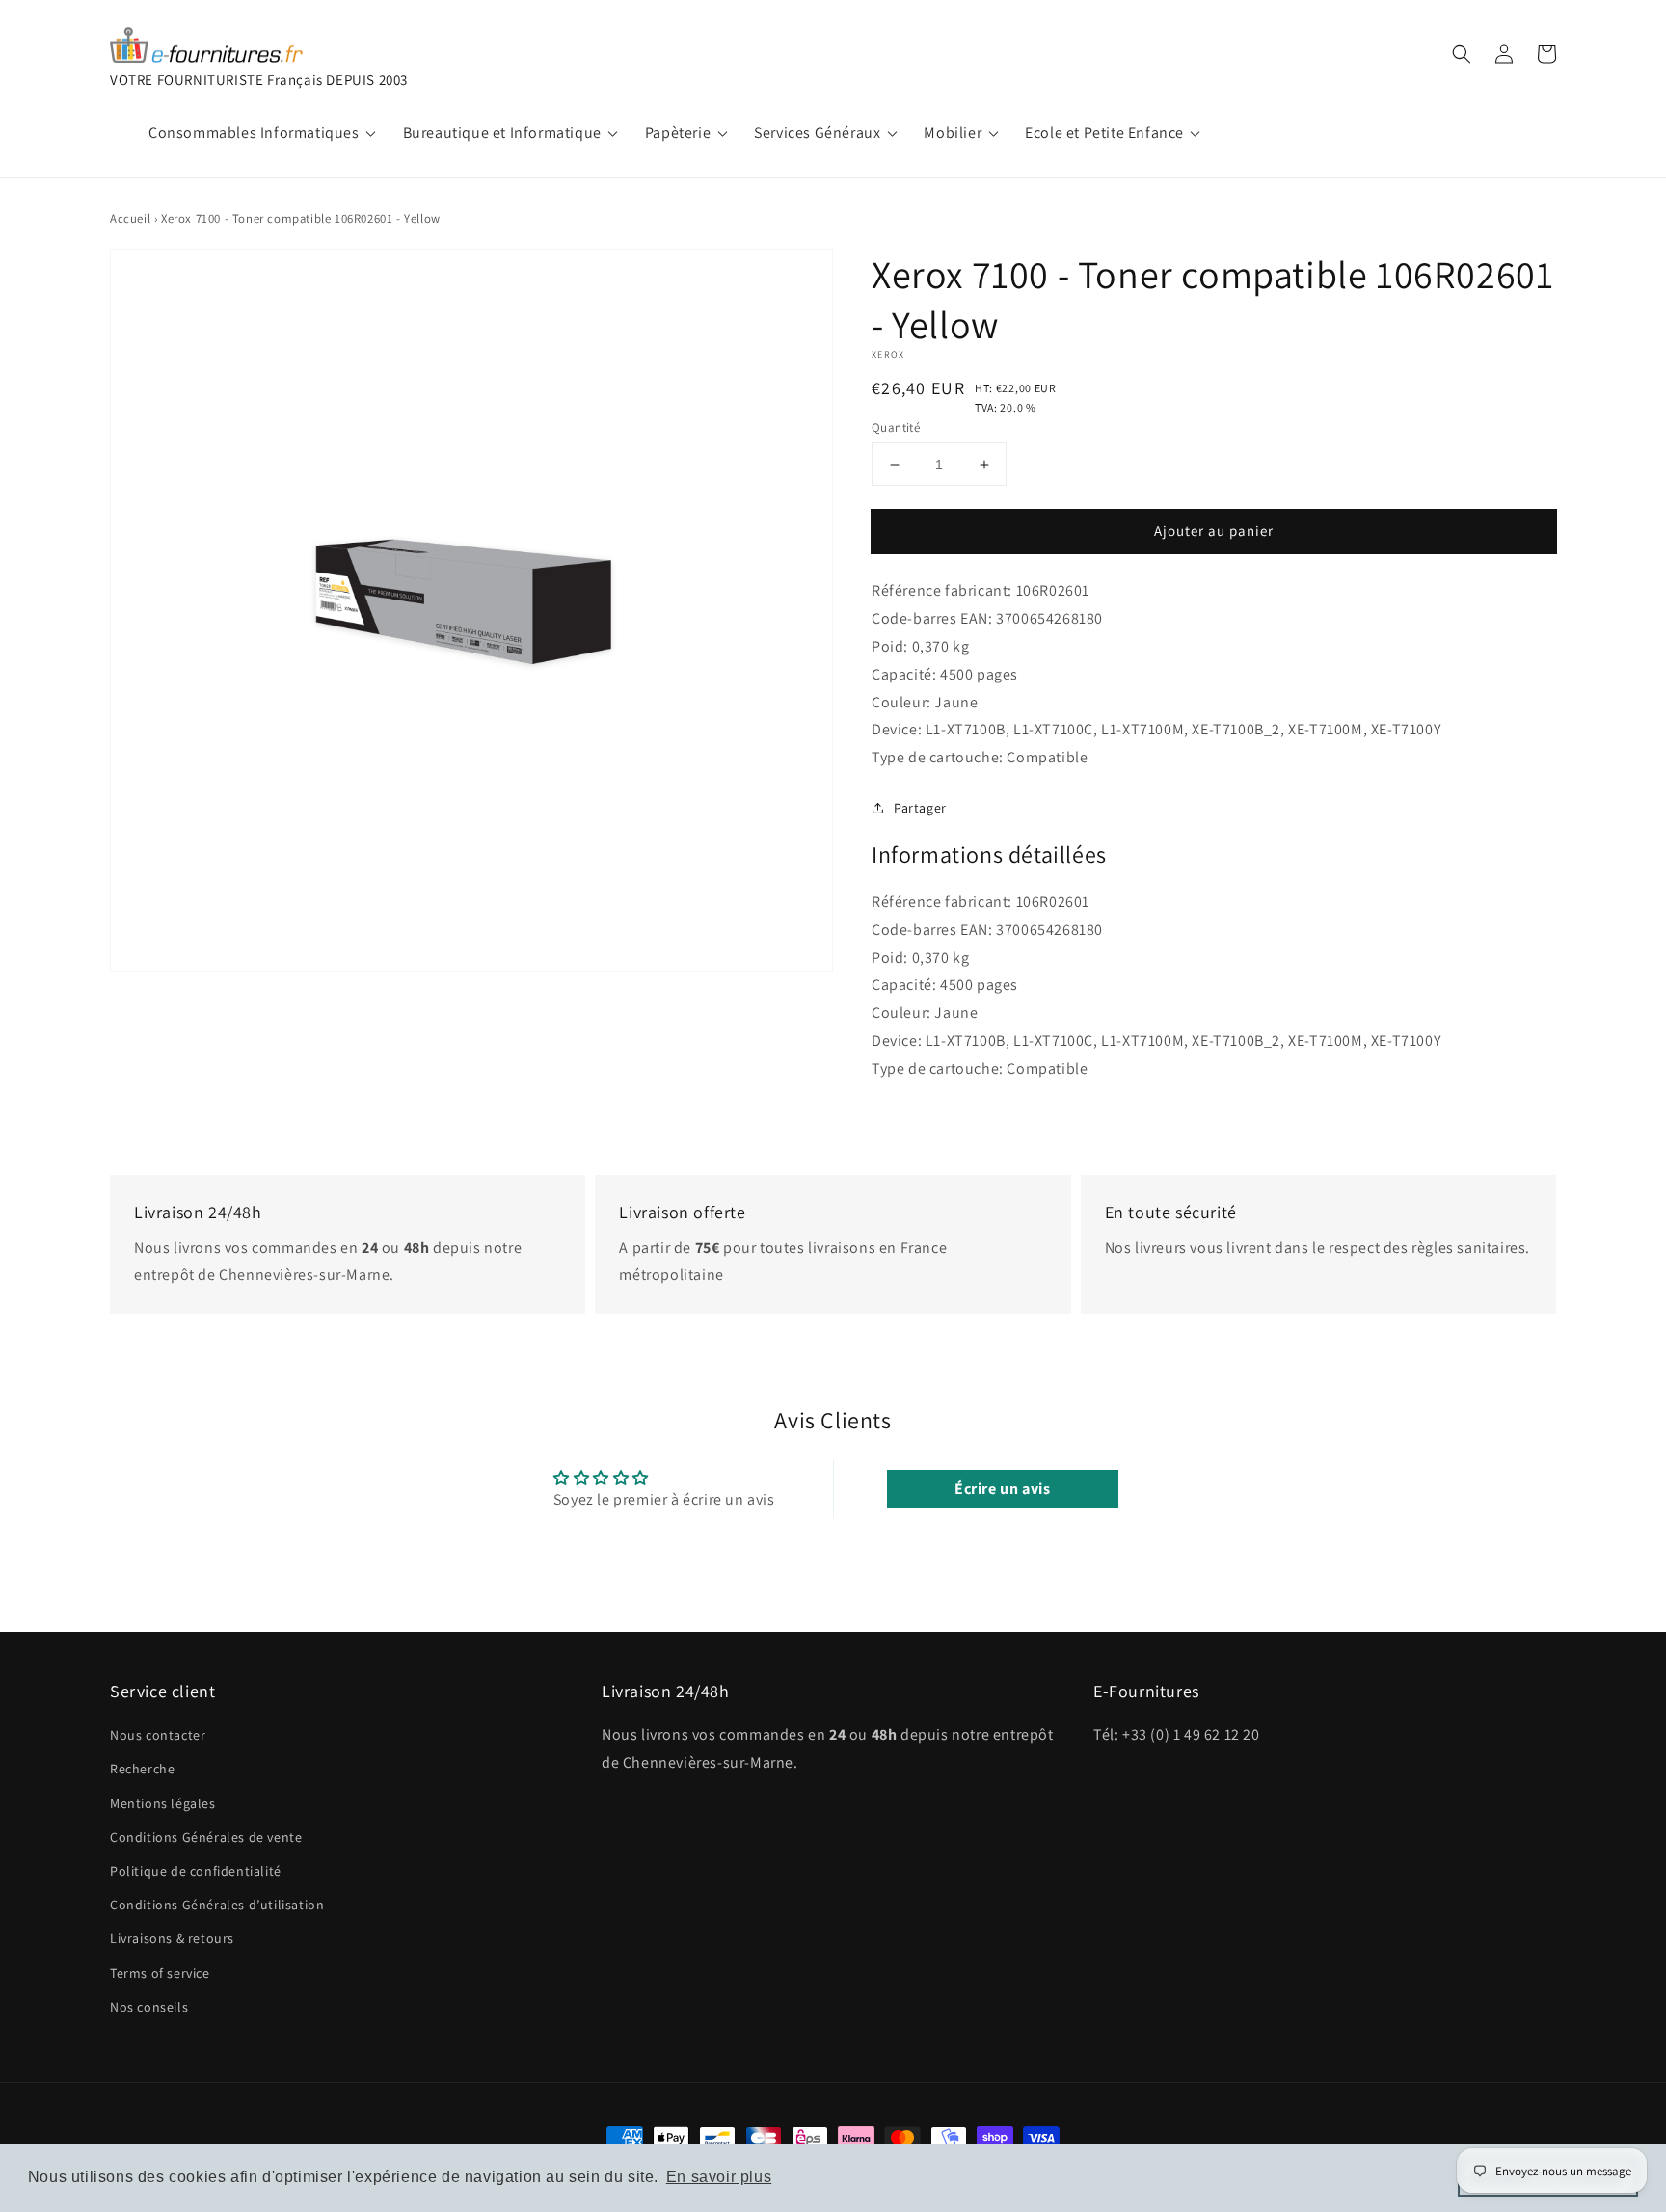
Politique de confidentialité (196, 1871)
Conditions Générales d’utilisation (217, 1905)
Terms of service (160, 1973)
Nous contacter (158, 1735)
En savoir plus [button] (719, 2177)
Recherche (142, 1769)
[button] (1462, 54)
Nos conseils (149, 2007)
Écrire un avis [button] (1002, 1489)
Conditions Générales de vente (206, 1837)
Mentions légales (163, 1803)
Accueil (130, 218)
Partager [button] (920, 808)
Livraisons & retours (172, 1938)
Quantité (896, 427)
